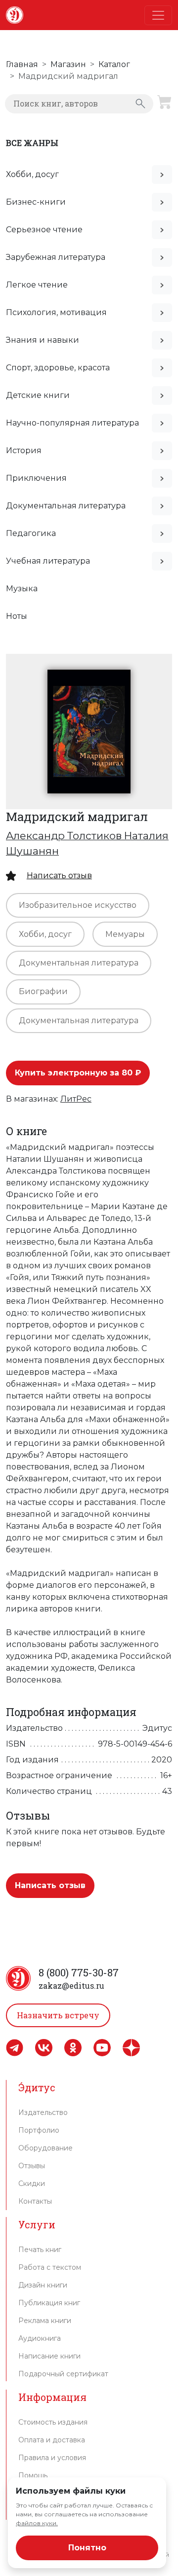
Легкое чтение (37, 285)
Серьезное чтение (44, 230)
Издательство (43, 2112)
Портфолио (39, 2130)
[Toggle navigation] (158, 15)
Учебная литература (48, 561)
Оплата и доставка (52, 2440)
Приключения (36, 478)
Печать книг (40, 2250)
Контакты (35, 2201)
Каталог (114, 64)
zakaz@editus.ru (71, 1986)
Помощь (33, 2475)
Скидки (32, 2183)
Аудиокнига (40, 2338)
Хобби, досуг (32, 174)
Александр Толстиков (65, 836)
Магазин (68, 64)
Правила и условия (52, 2458)
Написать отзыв (59, 876)
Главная (22, 64)
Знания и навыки (43, 340)
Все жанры (32, 143)
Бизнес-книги (36, 202)
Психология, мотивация (56, 312)
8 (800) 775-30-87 (79, 1972)
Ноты (17, 616)
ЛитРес (76, 1099)
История (24, 450)
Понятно (87, 2548)
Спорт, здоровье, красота (58, 368)
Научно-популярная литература (72, 423)
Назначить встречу (58, 2015)
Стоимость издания (53, 2422)
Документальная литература (66, 506)
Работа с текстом (50, 2267)
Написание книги (49, 2356)
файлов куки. (37, 2523)
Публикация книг (49, 2303)
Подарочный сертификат (63, 2374)
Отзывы (32, 2166)
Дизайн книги (43, 2285)
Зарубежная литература (56, 257)
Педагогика (31, 533)
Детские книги (38, 395)
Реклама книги (45, 2321)
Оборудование (45, 2148)
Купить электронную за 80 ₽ (78, 1073)
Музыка (22, 589)
